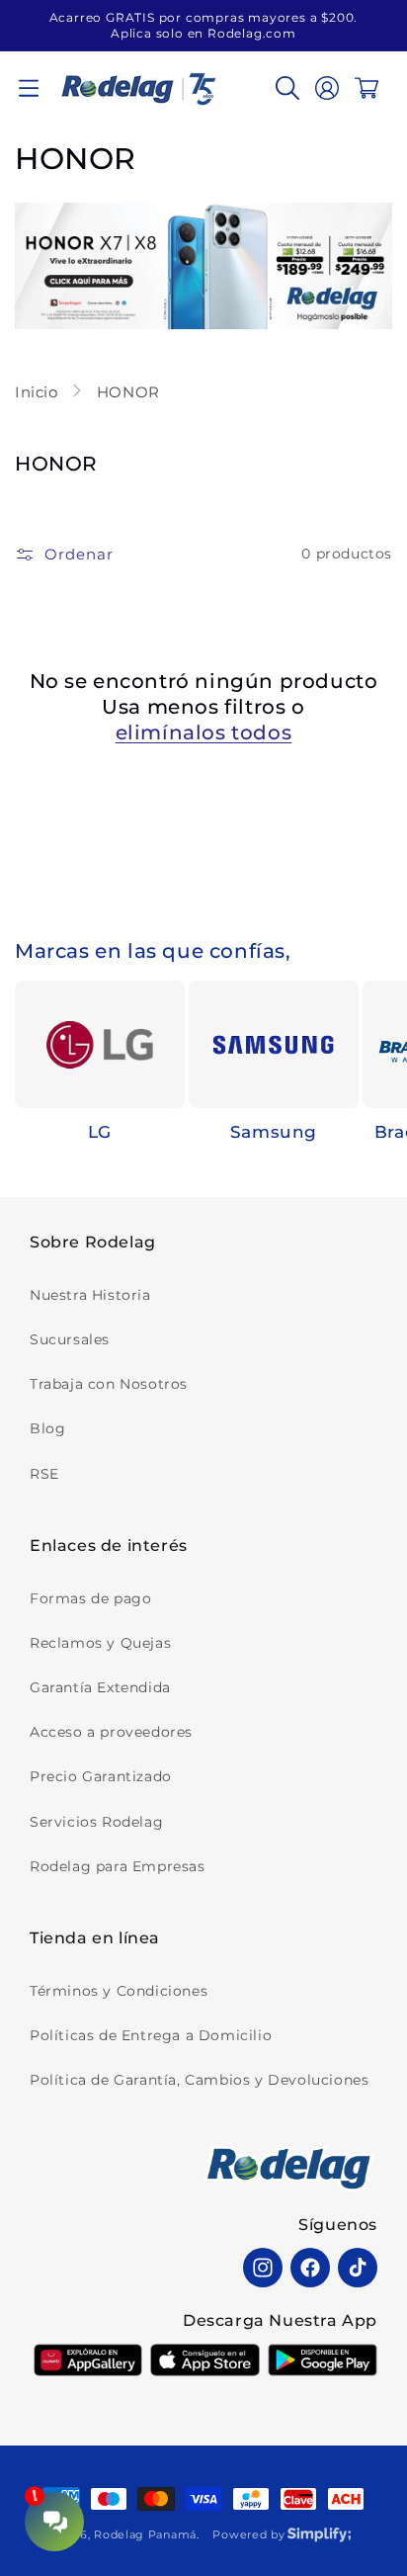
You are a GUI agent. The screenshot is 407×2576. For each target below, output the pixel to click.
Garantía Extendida (100, 1687)
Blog (47, 1428)
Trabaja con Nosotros (109, 1384)
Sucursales (70, 1339)
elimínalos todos (204, 732)
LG (100, 1132)
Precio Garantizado (101, 1776)
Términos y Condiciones (119, 1991)
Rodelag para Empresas (118, 1866)
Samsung (274, 1132)
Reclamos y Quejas (100, 1643)
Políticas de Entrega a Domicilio (151, 2035)
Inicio (39, 392)
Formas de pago (90, 1598)
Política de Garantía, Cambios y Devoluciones (199, 2080)
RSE (44, 1474)
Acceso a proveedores (111, 1732)
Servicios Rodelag (96, 1822)
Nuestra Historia (90, 1295)
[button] (29, 88)
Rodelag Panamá (145, 2534)
